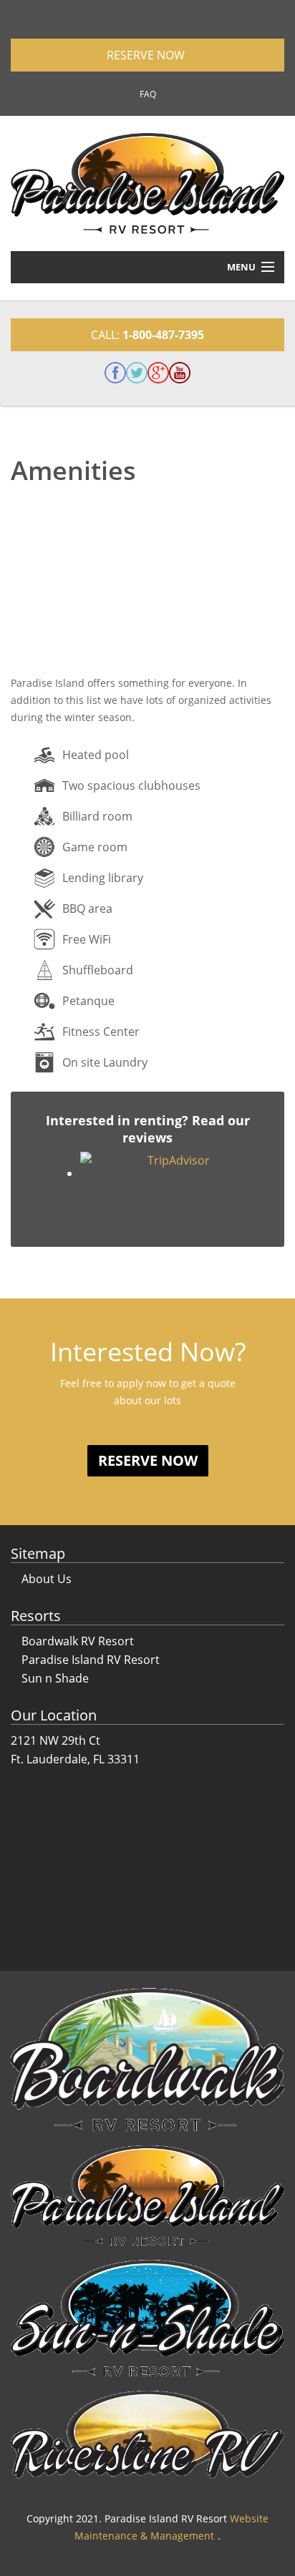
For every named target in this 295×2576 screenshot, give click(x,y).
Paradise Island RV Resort (91, 1660)
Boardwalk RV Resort (78, 1641)
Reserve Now (148, 1460)
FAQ (148, 94)
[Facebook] (115, 373)
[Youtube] (180, 373)
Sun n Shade (55, 1678)
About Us (47, 1579)
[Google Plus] (158, 373)
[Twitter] (137, 373)
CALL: (147, 335)
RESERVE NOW (147, 55)
